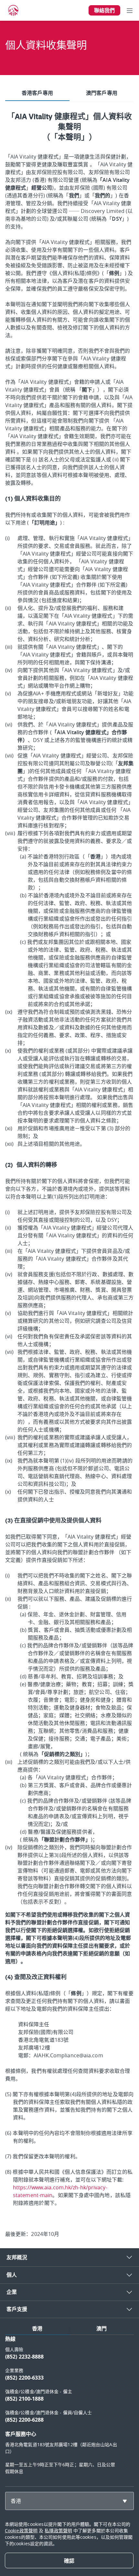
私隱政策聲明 (58, 2531)
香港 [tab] (37, 2328)
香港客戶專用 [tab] (37, 93)
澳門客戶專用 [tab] (102, 93)
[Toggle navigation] (130, 10)
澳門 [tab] (102, 2328)
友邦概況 (17, 2257)
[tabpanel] (69, 1169)
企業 (12, 2292)
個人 (12, 2275)
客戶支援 (17, 2309)
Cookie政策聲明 (21, 2531)
